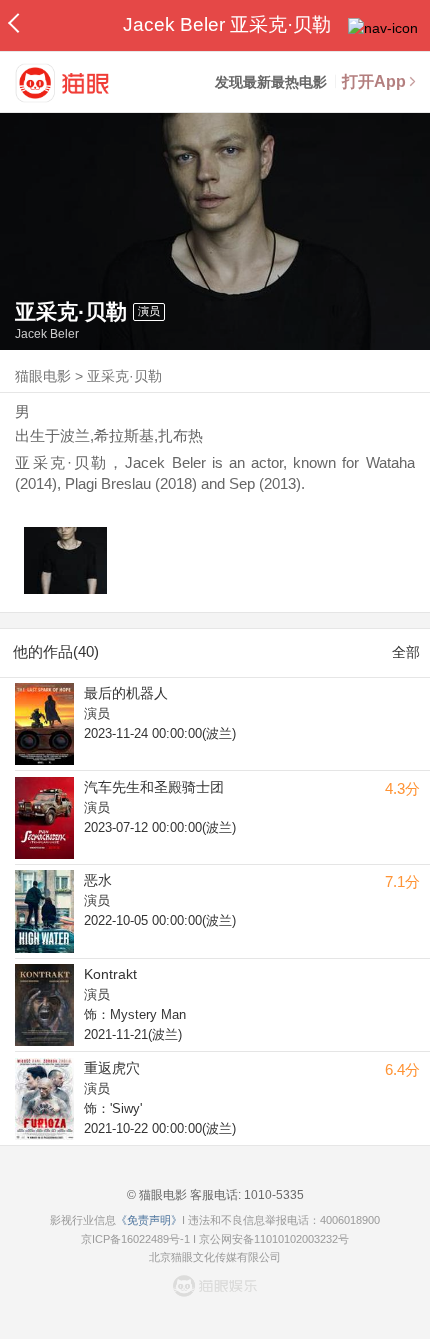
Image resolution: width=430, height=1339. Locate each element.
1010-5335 (272, 1195)
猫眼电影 (43, 376)
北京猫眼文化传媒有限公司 (215, 1257)
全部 (406, 652)
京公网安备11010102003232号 (274, 1239)
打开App (374, 81)
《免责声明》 (149, 1220)
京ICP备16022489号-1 (135, 1239)
